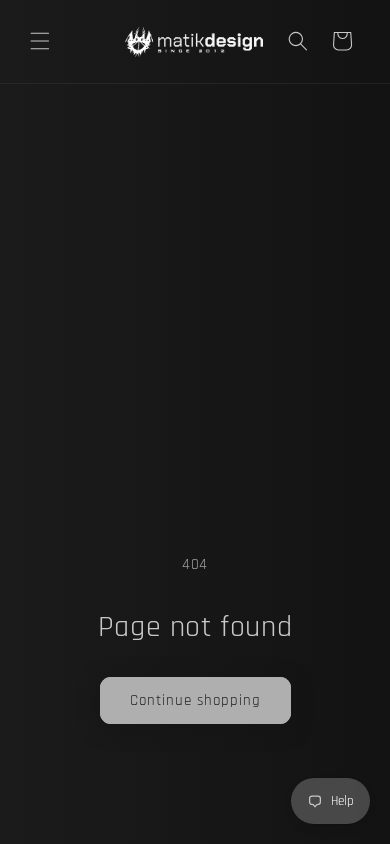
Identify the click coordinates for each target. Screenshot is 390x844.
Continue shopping (195, 700)
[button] (40, 41)
